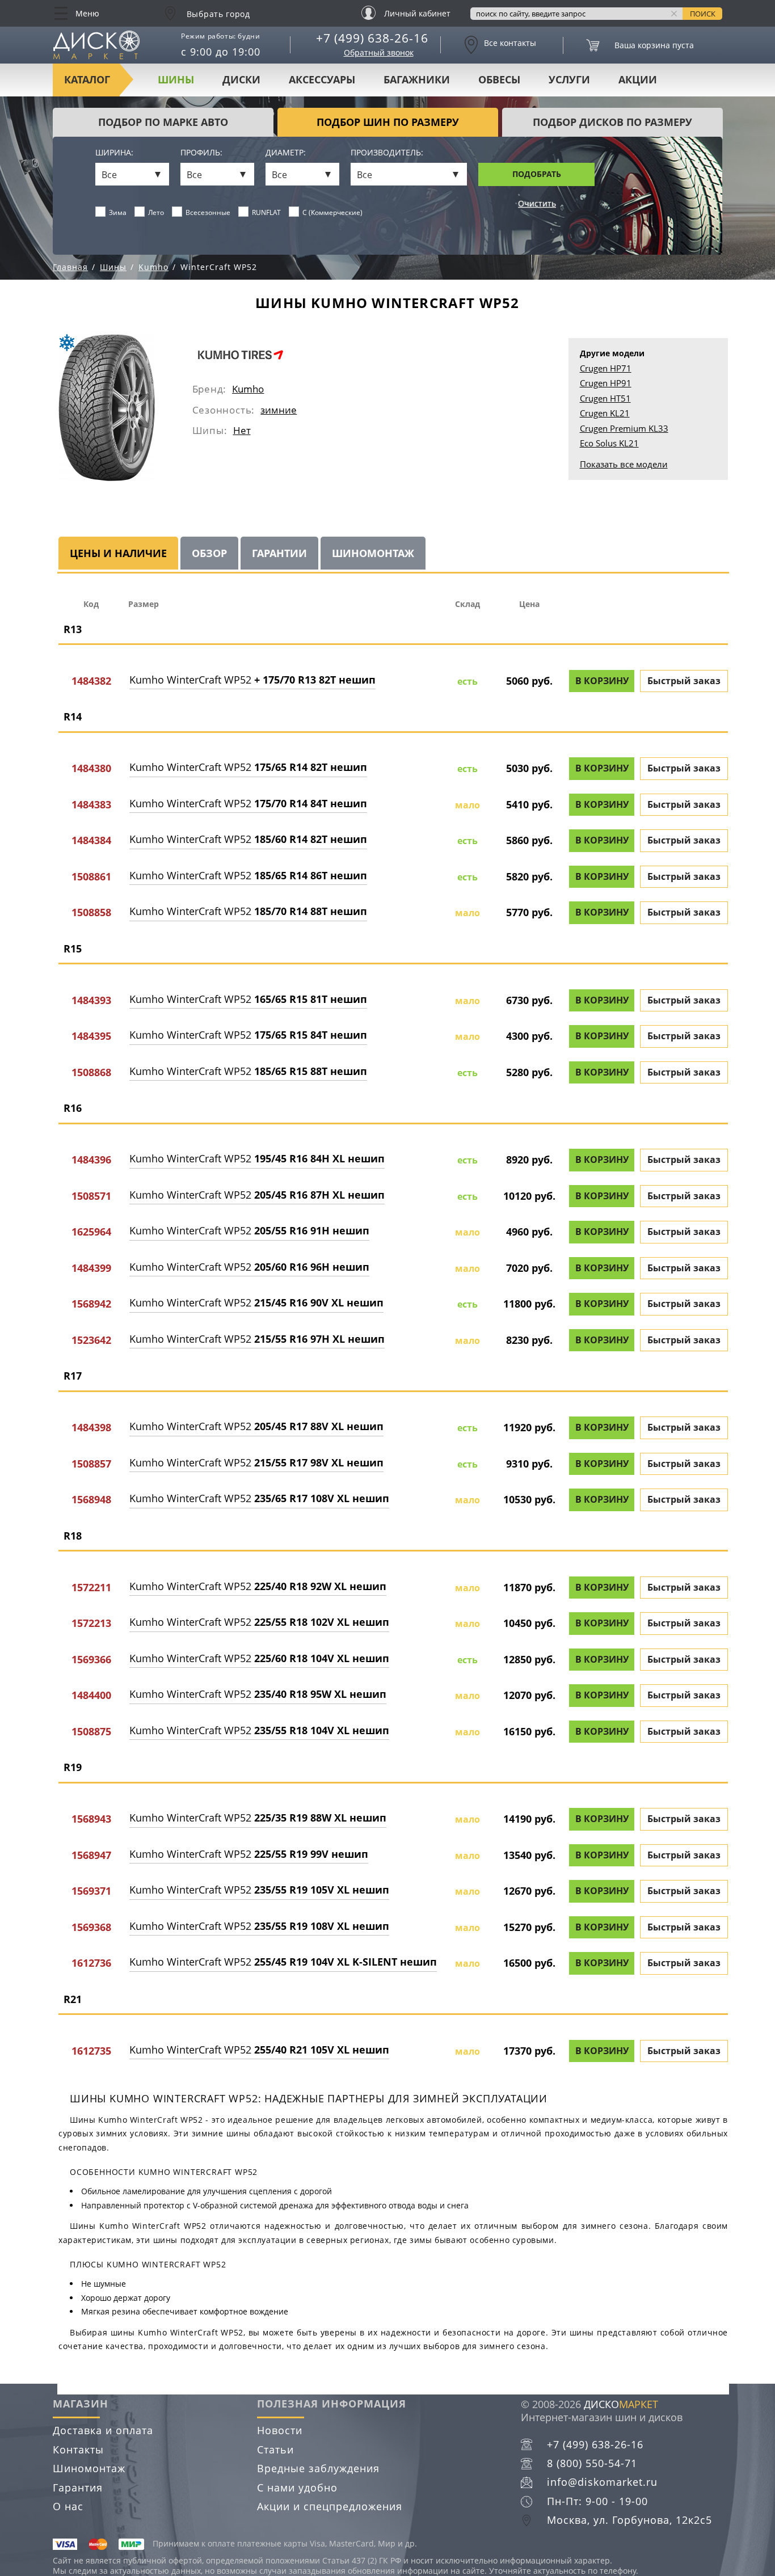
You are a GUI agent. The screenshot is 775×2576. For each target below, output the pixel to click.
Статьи (275, 2449)
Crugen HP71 (606, 368)
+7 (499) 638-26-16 (372, 38)
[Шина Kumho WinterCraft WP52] (107, 408)
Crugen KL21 (605, 413)
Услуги (569, 79)
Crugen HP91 (606, 383)
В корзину (602, 681)
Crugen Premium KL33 (624, 428)
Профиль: (201, 153)
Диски (241, 79)
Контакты (78, 2449)
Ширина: (114, 153)
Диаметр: (286, 153)
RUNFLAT (266, 212)
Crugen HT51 (605, 398)
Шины (176, 79)
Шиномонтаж (89, 2468)
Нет (242, 430)
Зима (118, 212)
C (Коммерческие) (332, 212)
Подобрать (537, 174)
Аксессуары (322, 79)
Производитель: (387, 153)
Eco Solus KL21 (609, 443)
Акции (638, 79)
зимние (279, 410)
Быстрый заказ (684, 681)
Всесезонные (208, 212)
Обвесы (499, 79)
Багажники (417, 79)
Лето (156, 212)
